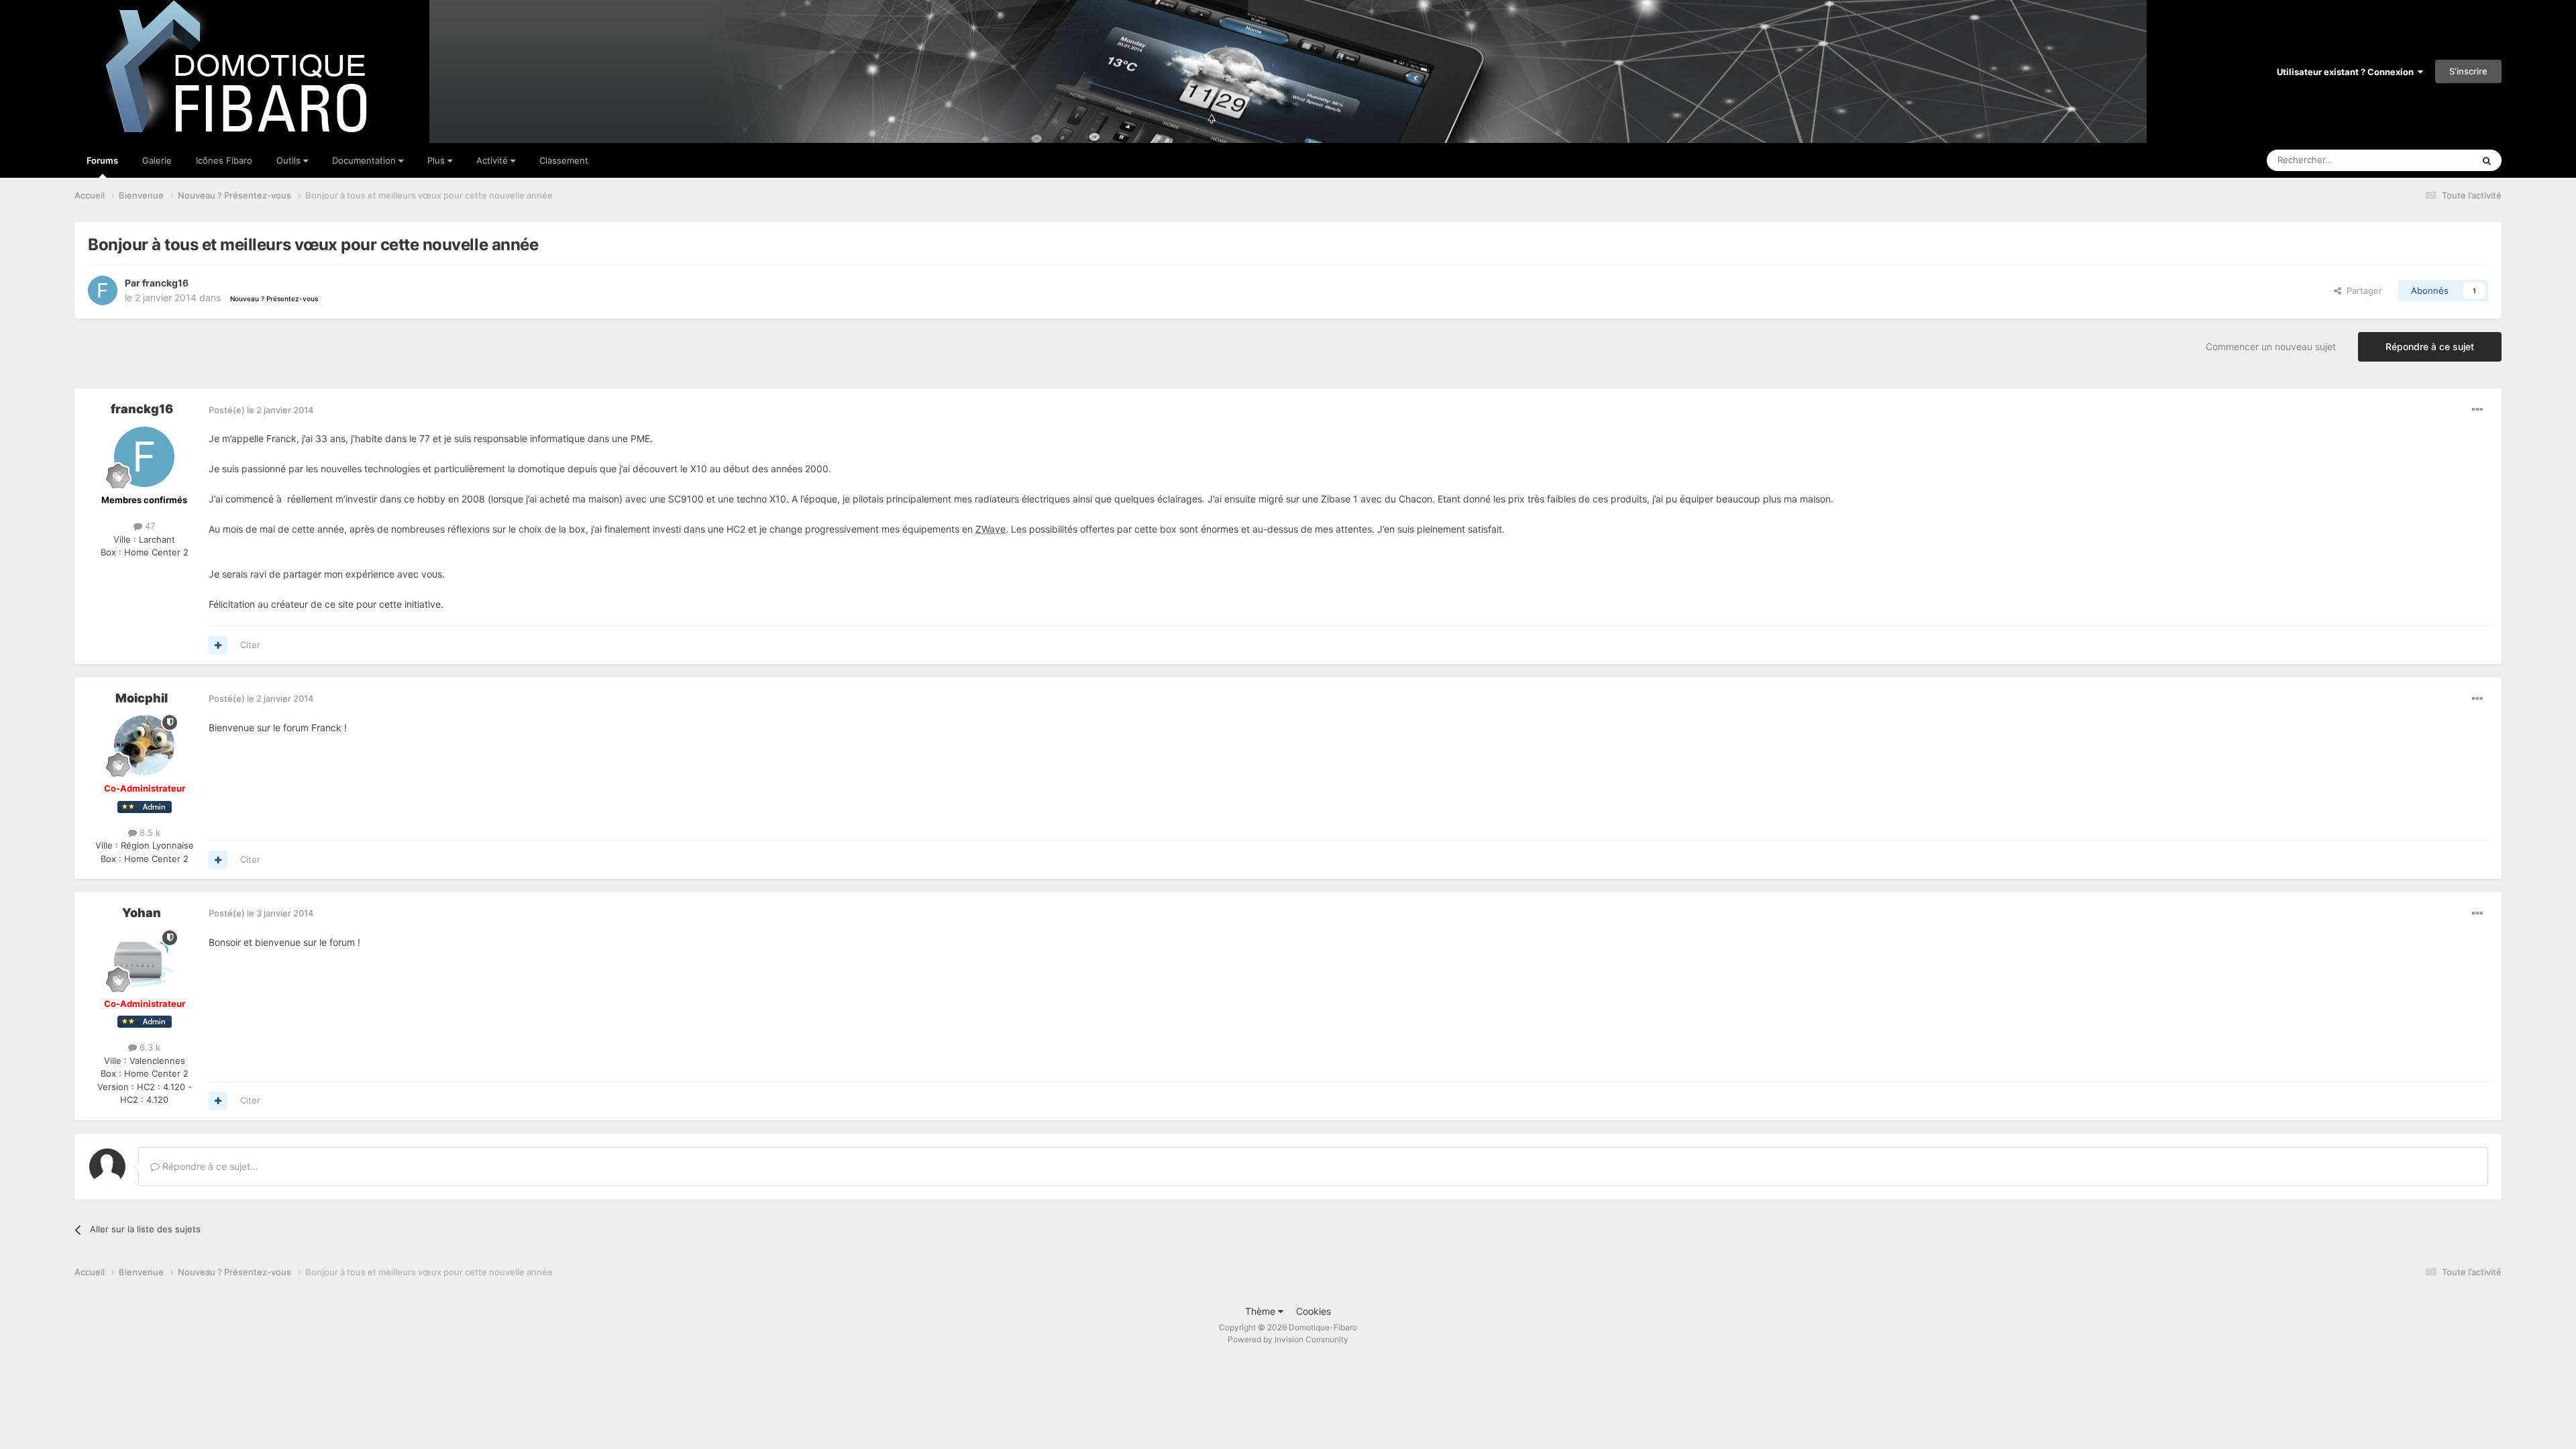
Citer (250, 645)
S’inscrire (2468, 71)
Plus (437, 160)
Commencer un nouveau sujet (2271, 346)
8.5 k (149, 833)
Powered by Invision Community (1288, 1339)
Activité (493, 160)
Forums (102, 160)
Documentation (365, 160)
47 (149, 526)
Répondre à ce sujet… (209, 1166)
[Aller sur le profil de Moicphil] (144, 745)
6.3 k (149, 1047)
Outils (290, 160)
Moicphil (142, 698)
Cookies (1313, 1311)
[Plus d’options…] (2477, 410)
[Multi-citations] (218, 645)
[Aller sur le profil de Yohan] (144, 961)
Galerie (157, 160)
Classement (564, 160)
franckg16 (165, 283)
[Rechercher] (2487, 160)
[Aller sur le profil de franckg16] (103, 290)
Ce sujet (2438, 160)
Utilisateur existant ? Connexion (2347, 72)
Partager (2362, 290)
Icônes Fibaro (224, 160)
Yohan (142, 913)
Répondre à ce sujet (2430, 346)
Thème (1262, 1311)
